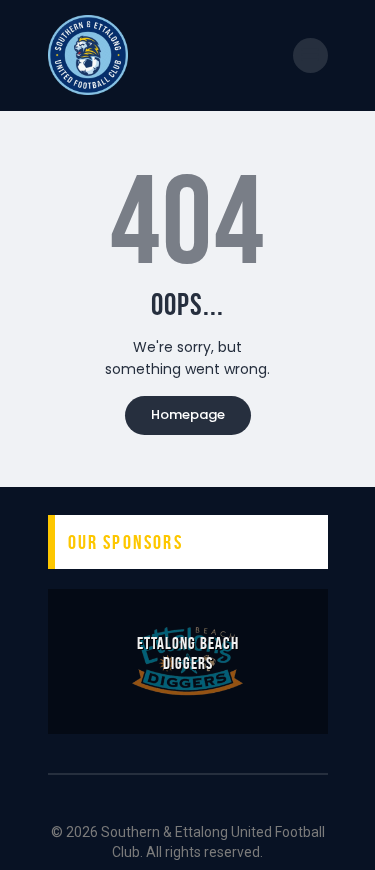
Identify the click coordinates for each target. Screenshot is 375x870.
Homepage (188, 414)
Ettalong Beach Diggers (188, 653)
